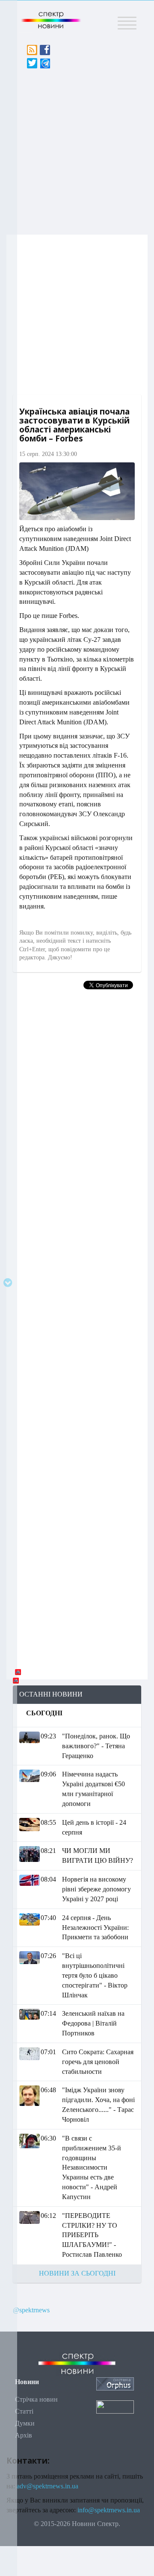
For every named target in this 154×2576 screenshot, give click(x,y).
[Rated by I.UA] (115, 2406)
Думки (25, 2423)
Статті (24, 2411)
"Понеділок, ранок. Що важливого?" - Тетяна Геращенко (96, 1746)
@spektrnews (31, 2310)
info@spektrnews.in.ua (109, 2510)
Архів (24, 2435)
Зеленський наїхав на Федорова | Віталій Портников (93, 2023)
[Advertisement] (77, 149)
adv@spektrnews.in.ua (47, 2486)
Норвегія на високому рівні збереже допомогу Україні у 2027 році (96, 1889)
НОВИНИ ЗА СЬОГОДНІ (77, 2273)
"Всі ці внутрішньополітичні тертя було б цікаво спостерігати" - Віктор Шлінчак (95, 1975)
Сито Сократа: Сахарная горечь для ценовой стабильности (98, 2062)
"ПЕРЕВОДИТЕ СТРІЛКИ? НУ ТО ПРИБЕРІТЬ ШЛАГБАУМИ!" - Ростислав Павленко (92, 2235)
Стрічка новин (36, 2399)
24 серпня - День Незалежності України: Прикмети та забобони (95, 1928)
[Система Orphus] (115, 2383)
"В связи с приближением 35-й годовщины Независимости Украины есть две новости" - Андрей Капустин (92, 2167)
